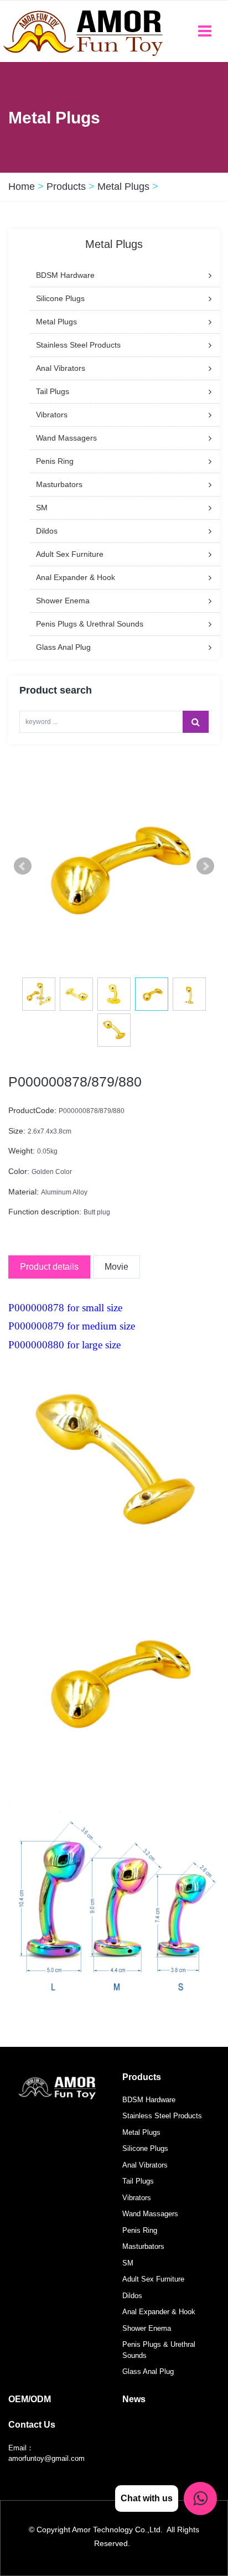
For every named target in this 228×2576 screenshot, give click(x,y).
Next (205, 866)
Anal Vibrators (145, 2165)
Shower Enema (147, 2328)
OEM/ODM (30, 2399)
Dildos (132, 2296)
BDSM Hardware (149, 2100)
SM (128, 2263)
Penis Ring (140, 2230)
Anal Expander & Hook (159, 2312)
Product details (49, 1267)
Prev (23, 866)
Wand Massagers (150, 2214)
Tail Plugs (138, 2181)
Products (66, 187)
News (134, 2399)
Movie (116, 1267)
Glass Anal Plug (148, 2371)
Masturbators (143, 2246)
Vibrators (137, 2198)
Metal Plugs (123, 187)
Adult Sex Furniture (153, 2279)
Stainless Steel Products (162, 2116)
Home (22, 187)
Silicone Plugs (145, 2148)
